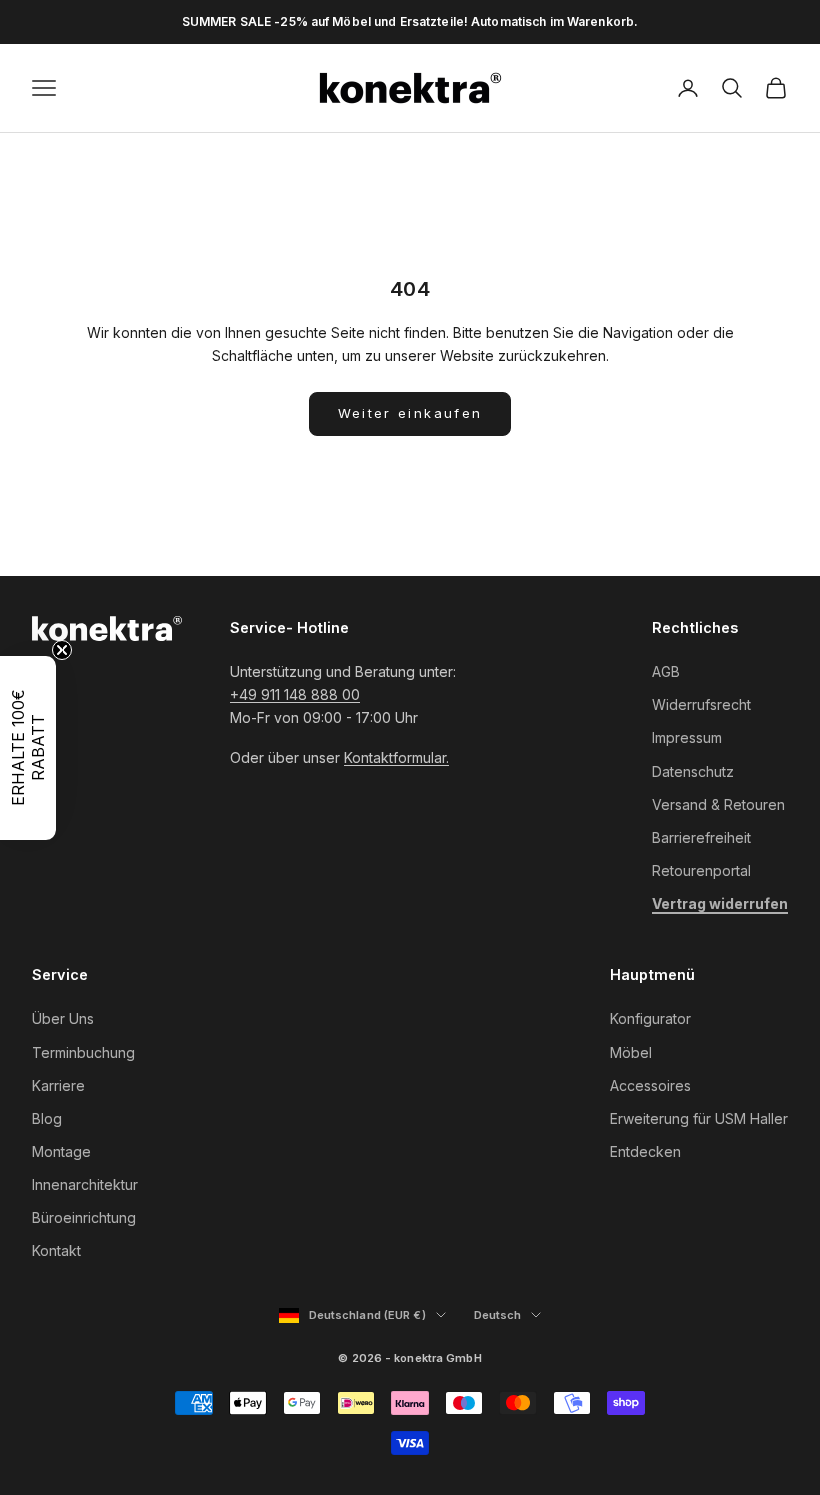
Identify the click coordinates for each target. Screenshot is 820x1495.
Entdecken (645, 1151)
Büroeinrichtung (84, 1217)
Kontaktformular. (396, 757)
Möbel (631, 1052)
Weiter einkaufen (410, 413)
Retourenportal (701, 870)
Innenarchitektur (85, 1184)
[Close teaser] (62, 650)
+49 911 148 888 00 (295, 694)
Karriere (58, 1085)
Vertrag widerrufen (720, 903)
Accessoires (650, 1085)
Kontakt (56, 1250)
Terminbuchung (83, 1052)
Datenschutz (693, 771)
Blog (47, 1118)
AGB (666, 671)
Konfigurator (650, 1018)
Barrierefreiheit (701, 837)
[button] (28, 748)
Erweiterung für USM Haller (699, 1118)
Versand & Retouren (718, 804)
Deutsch (508, 1316)
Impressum (687, 737)
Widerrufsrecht (701, 704)
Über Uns (63, 1018)
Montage (61, 1151)
